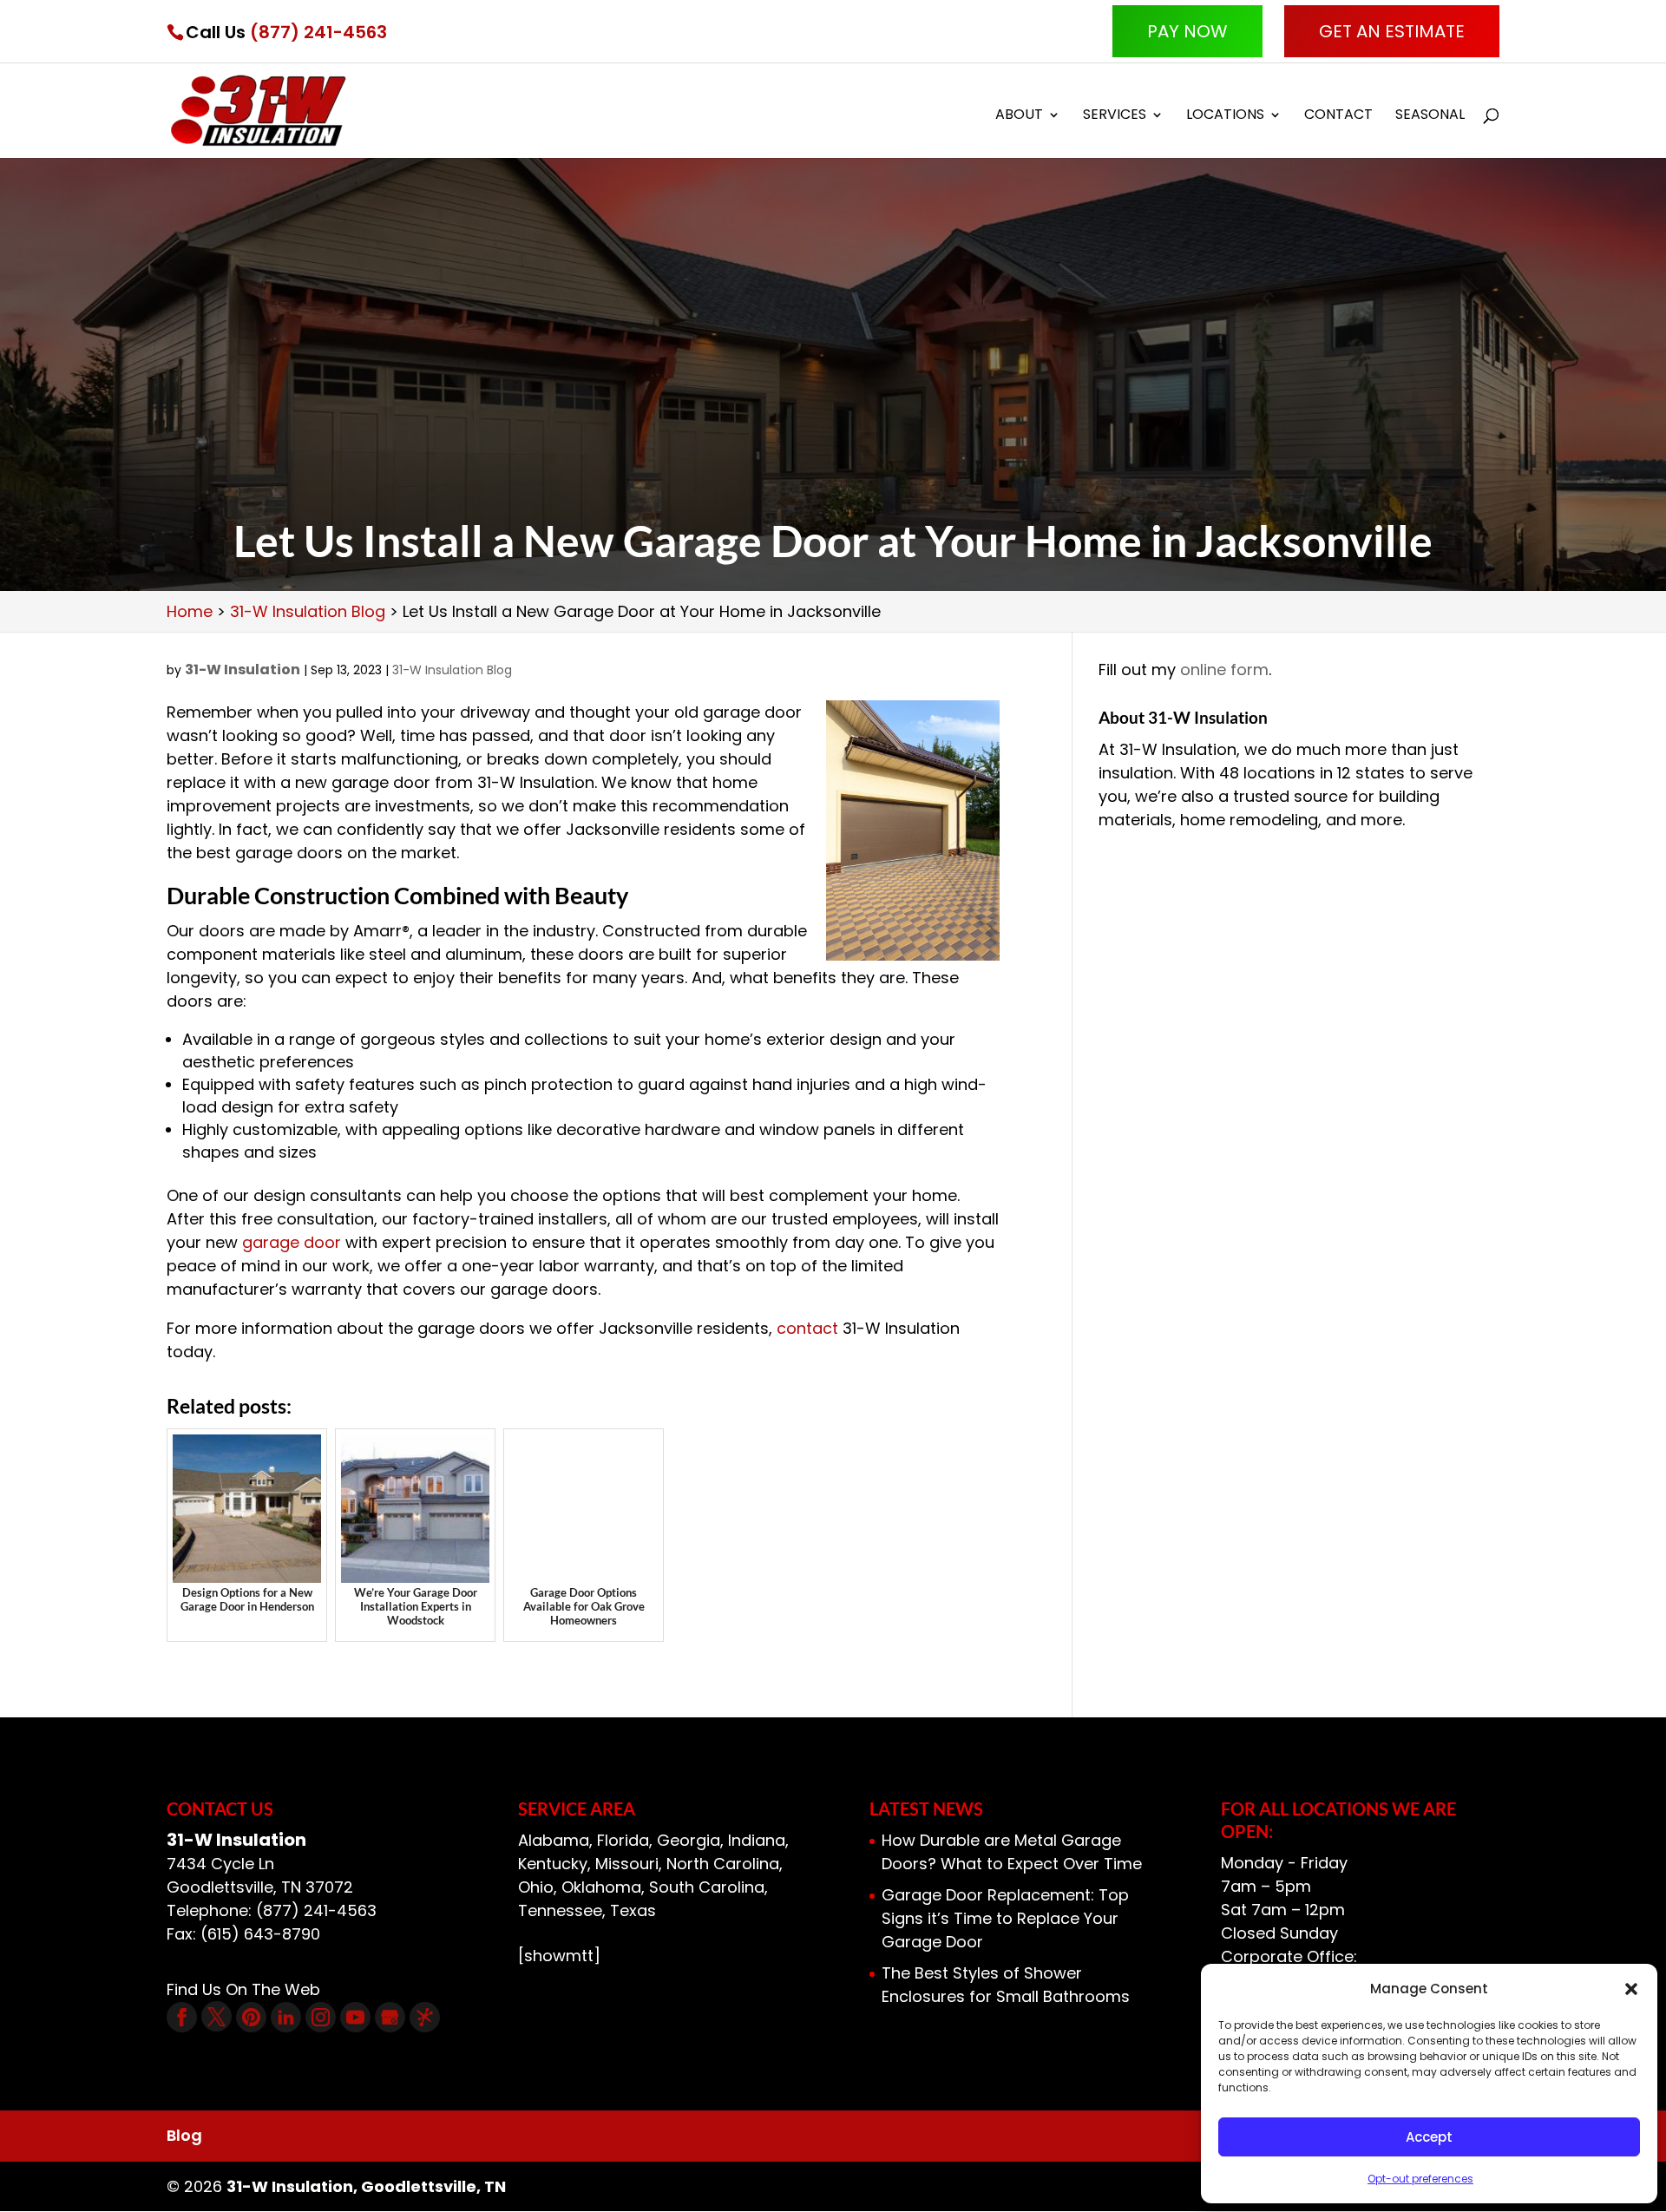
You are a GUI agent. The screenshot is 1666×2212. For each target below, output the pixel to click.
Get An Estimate (1392, 31)
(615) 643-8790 (260, 1934)
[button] (1631, 1989)
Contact (1338, 116)
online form (1224, 670)
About (1019, 116)
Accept (1429, 2137)
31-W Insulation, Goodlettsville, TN (366, 2186)
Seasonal (1430, 116)
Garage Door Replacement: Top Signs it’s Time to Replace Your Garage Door (1005, 1918)
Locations (1225, 116)
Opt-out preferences (1420, 2179)
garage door (292, 1242)
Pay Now (1187, 31)
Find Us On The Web (243, 1989)
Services (1115, 116)
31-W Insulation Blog (452, 670)
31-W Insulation (243, 670)
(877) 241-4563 (318, 32)
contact (810, 1328)
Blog (184, 2135)
